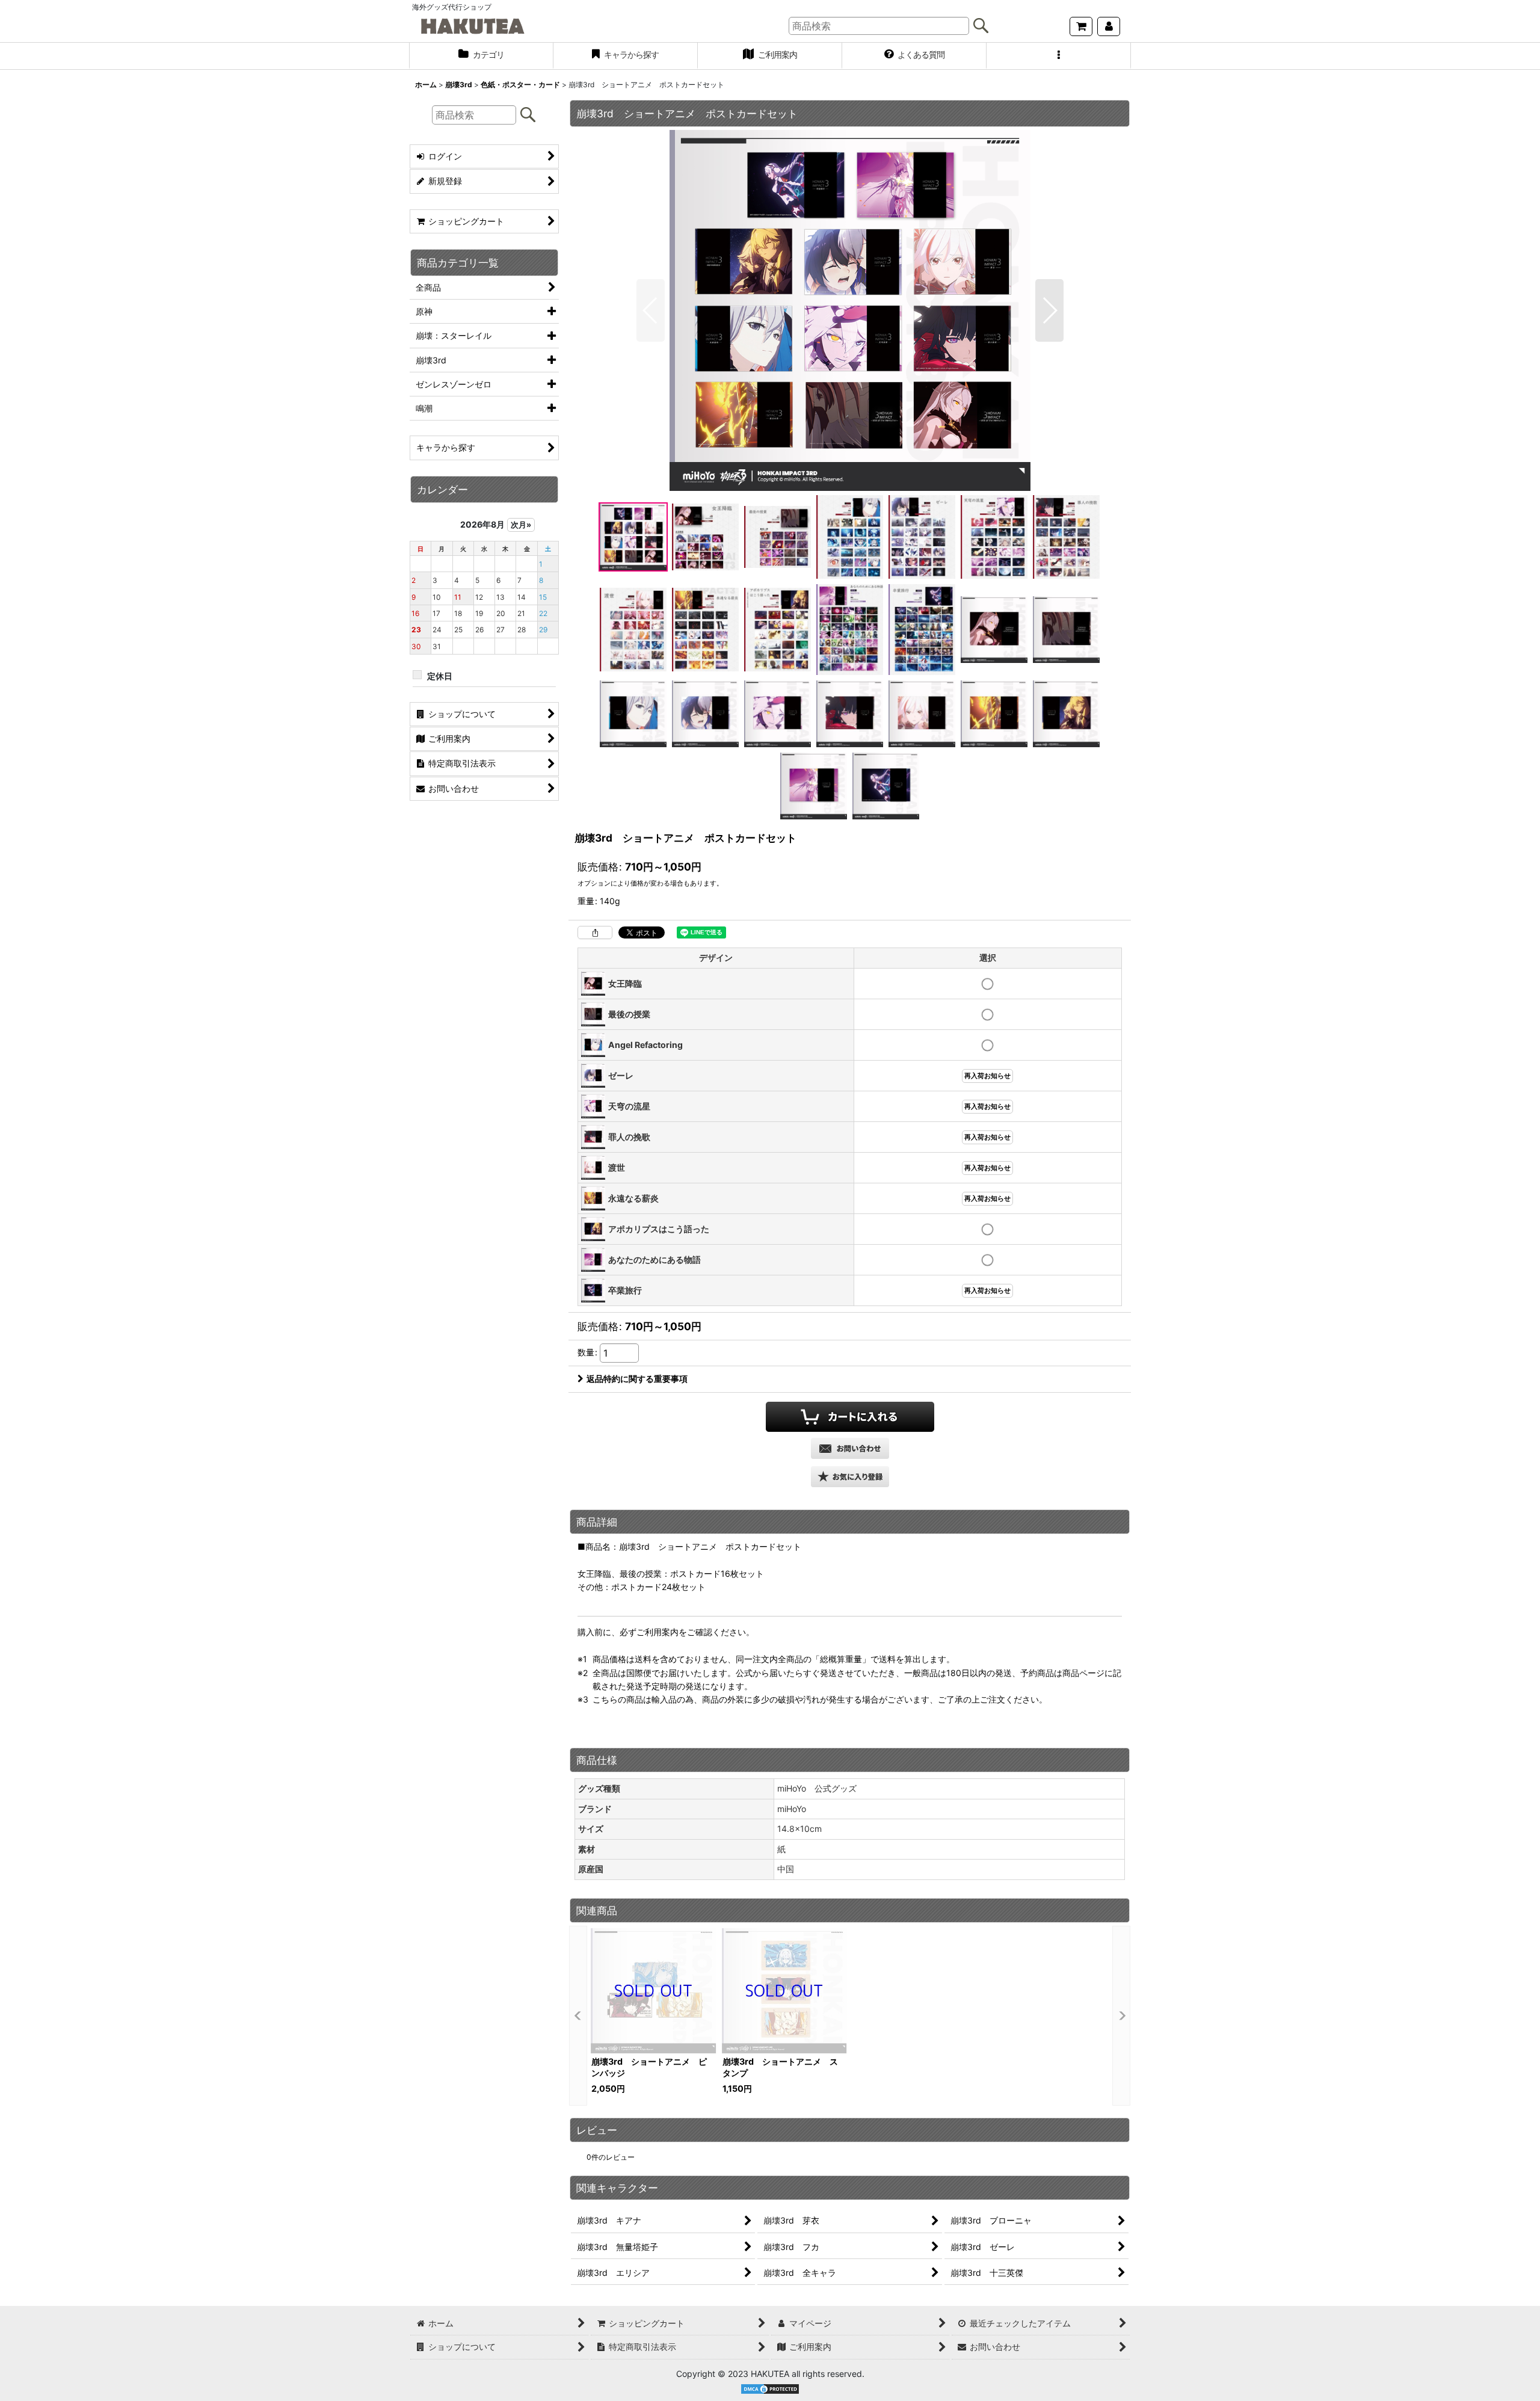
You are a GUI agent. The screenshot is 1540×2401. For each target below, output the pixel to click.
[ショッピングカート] (1081, 26)
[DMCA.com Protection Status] (770, 2388)
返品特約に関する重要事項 (637, 1379)
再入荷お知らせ (987, 1076)
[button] (1059, 56)
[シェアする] (595, 932)
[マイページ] (1109, 26)
